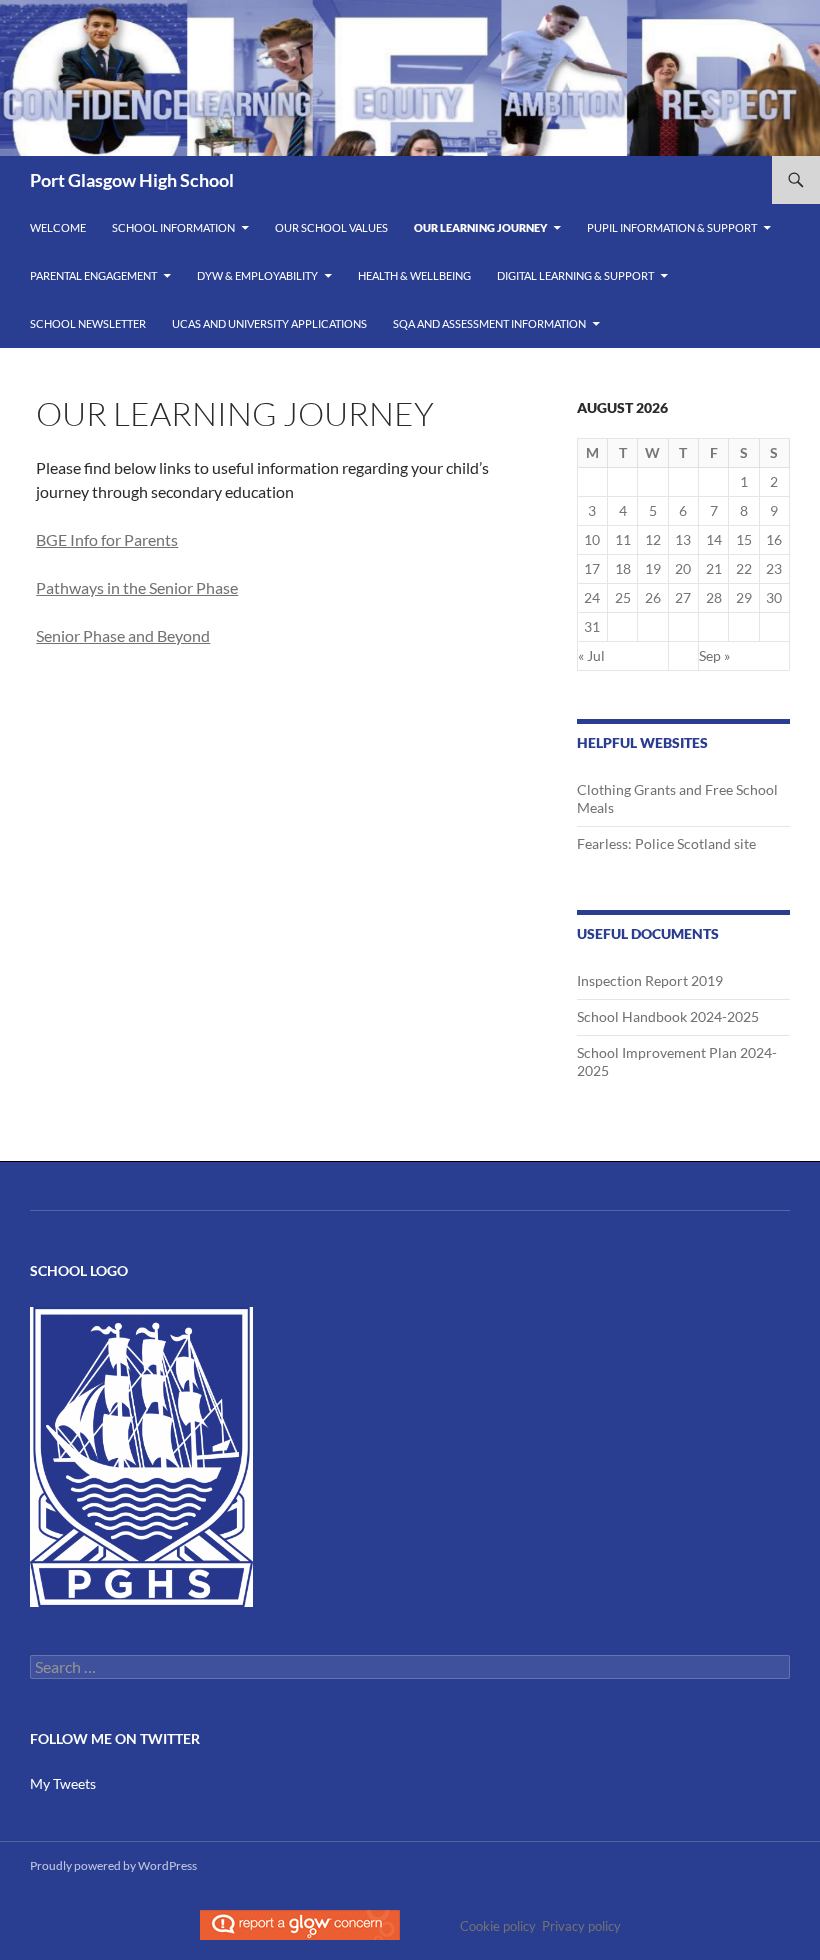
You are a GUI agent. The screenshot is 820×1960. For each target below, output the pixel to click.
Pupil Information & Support (672, 227)
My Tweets (63, 1783)
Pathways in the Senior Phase (137, 587)
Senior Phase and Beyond (123, 635)
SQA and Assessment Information (489, 323)
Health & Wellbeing (414, 275)
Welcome (58, 227)
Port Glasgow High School (132, 180)
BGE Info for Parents (107, 539)
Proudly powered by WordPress (113, 1865)
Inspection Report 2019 (650, 980)
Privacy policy (581, 1926)
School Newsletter (88, 323)
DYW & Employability (257, 275)
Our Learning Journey (480, 227)
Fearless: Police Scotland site (666, 843)
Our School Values (331, 227)
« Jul (591, 655)
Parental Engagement (93, 275)
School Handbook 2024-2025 (668, 1016)
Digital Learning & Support (575, 275)
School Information (173, 227)
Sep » (714, 655)
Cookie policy (498, 1926)
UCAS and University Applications (269, 323)
